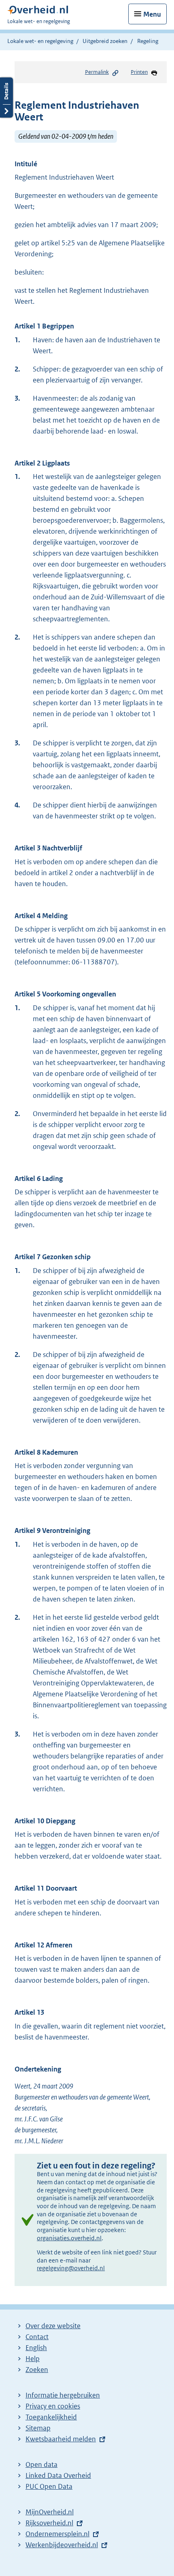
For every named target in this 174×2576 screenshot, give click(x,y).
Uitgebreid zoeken (105, 41)
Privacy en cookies (53, 2406)
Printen (139, 72)
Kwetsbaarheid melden (61, 2439)
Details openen (6, 98)
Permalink (97, 72)
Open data (41, 2464)
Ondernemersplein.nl (57, 2534)
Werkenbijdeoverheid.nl (62, 2545)
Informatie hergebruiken (63, 2395)
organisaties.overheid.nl (69, 2238)
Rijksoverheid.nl (49, 2523)
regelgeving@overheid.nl (71, 2268)
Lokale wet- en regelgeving (40, 41)
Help (33, 2359)
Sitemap (38, 2428)
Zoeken (37, 2370)
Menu (152, 14)
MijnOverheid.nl (50, 2512)
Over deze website (53, 2326)
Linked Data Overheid (58, 2475)
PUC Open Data (49, 2486)
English (36, 2348)
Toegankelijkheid (51, 2417)
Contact (37, 2337)
